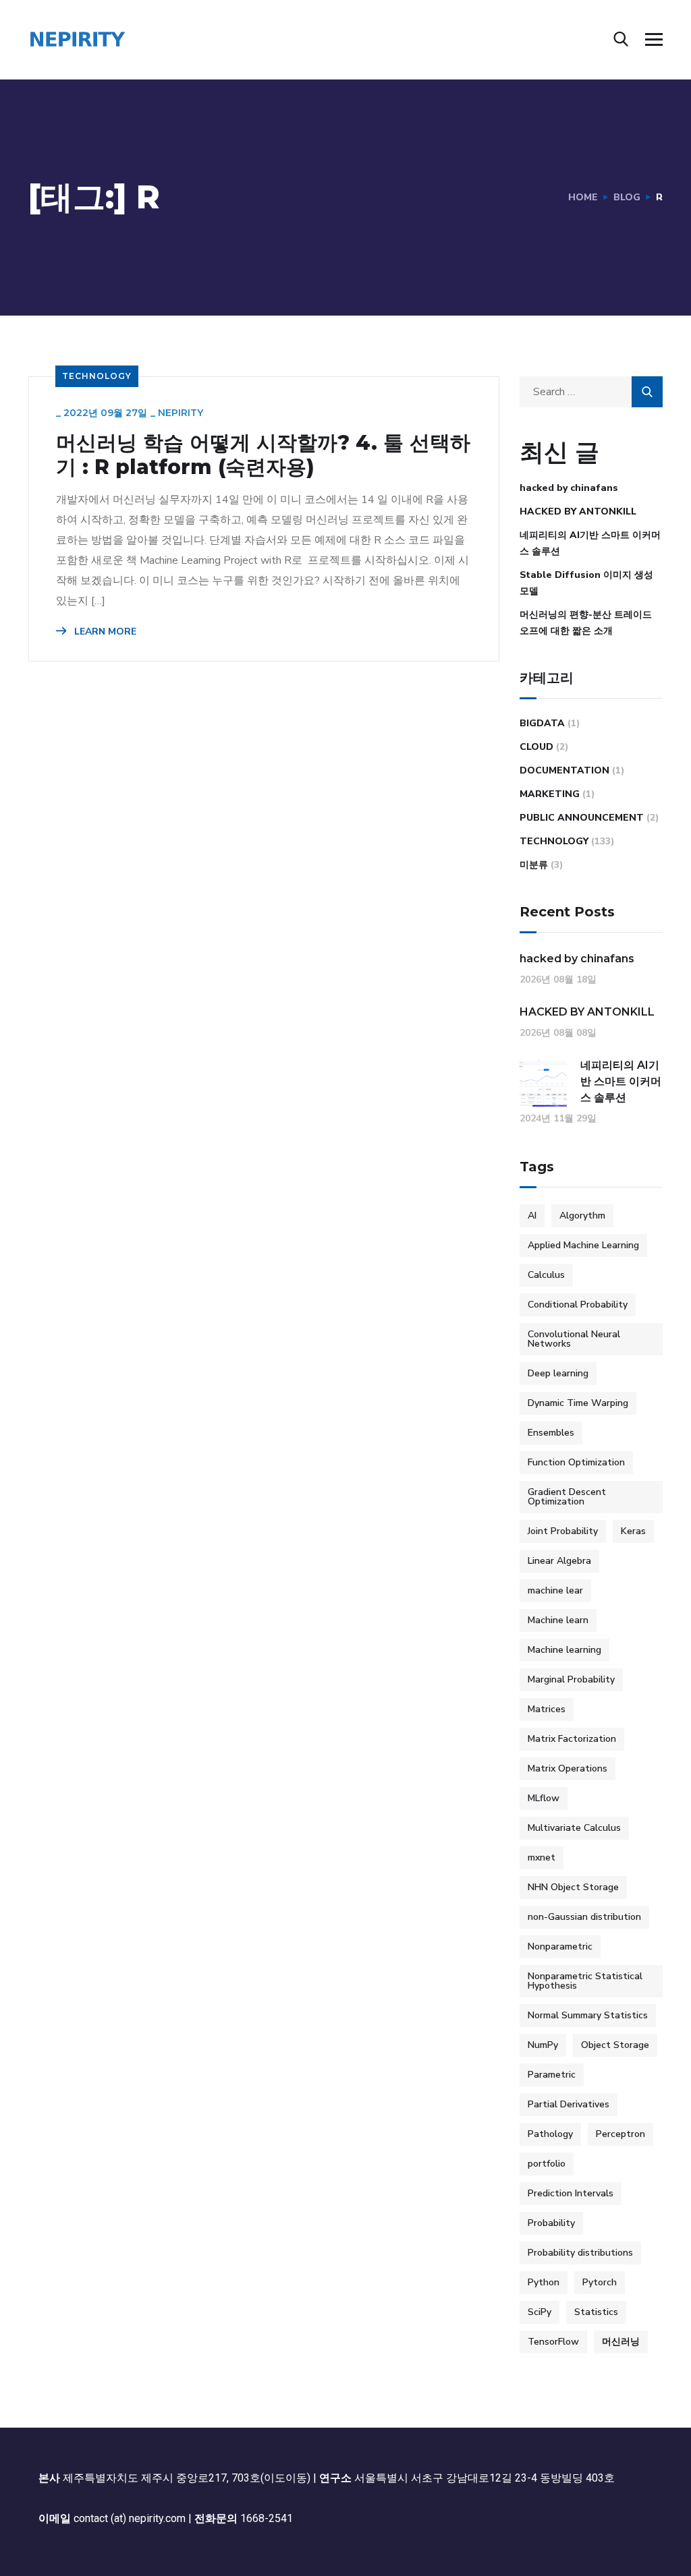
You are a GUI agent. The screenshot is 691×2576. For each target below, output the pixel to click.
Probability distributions (580, 2253)
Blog (627, 197)
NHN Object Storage (573, 1887)
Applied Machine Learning (583, 1245)
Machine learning (564, 1650)
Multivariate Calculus (574, 1828)
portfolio (547, 2164)
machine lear (555, 1590)
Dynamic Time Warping (578, 1403)
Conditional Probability (578, 1305)
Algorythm (582, 1216)
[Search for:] (591, 392)
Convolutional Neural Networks (574, 1339)
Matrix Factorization (572, 1739)
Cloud (536, 747)
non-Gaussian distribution (584, 1917)
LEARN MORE (104, 632)
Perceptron (620, 2134)
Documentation (564, 770)
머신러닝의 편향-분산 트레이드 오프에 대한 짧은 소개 (586, 623)
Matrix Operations (568, 1768)
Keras (633, 1531)
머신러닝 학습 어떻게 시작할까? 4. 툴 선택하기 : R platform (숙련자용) (263, 455)
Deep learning (558, 1373)
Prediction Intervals (571, 2193)
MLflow (544, 1798)
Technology (97, 376)
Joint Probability (563, 1531)
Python (544, 2282)
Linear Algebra (559, 1561)
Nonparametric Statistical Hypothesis (585, 1981)
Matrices (547, 1709)
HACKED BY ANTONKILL (578, 511)
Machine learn (558, 1620)
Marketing (550, 794)
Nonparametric (560, 1946)
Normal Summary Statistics (588, 2015)
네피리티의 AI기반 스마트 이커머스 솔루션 (590, 543)
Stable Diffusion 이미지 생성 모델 (586, 583)
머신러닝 (621, 2342)
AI (532, 1216)
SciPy (540, 2312)
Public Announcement (582, 818)
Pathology (550, 2134)
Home (583, 197)
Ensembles (551, 1433)
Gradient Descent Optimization (567, 1497)
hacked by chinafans (569, 488)
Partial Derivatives (569, 2104)
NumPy (543, 2045)
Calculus (546, 1275)
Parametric (552, 2075)
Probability (551, 2223)
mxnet (542, 1857)
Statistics (596, 2312)
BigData (542, 723)
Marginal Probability (571, 1679)
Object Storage (615, 2045)
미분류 (534, 865)
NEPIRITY (181, 413)
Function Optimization (576, 1462)
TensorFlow (553, 2342)
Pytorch (600, 2282)
